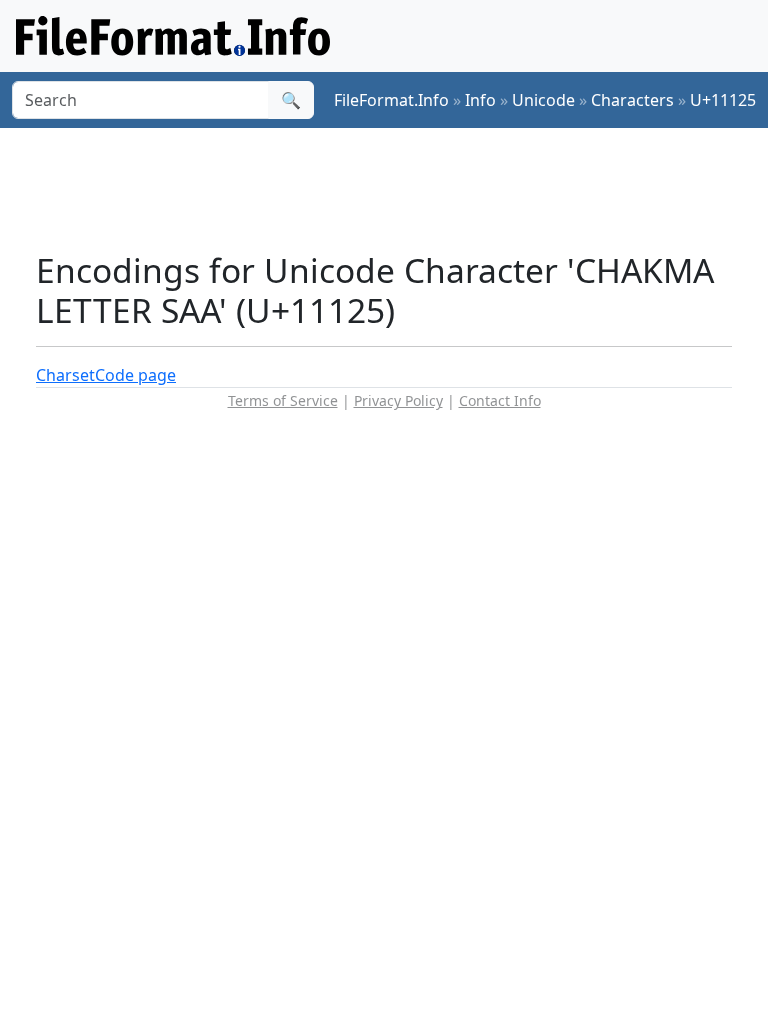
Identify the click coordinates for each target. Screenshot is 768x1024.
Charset (65, 375)
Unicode (543, 100)
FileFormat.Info (391, 100)
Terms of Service (283, 400)
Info (480, 100)
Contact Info (500, 400)
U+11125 (723, 100)
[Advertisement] (400, 189)
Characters (632, 100)
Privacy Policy (398, 400)
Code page (135, 375)
